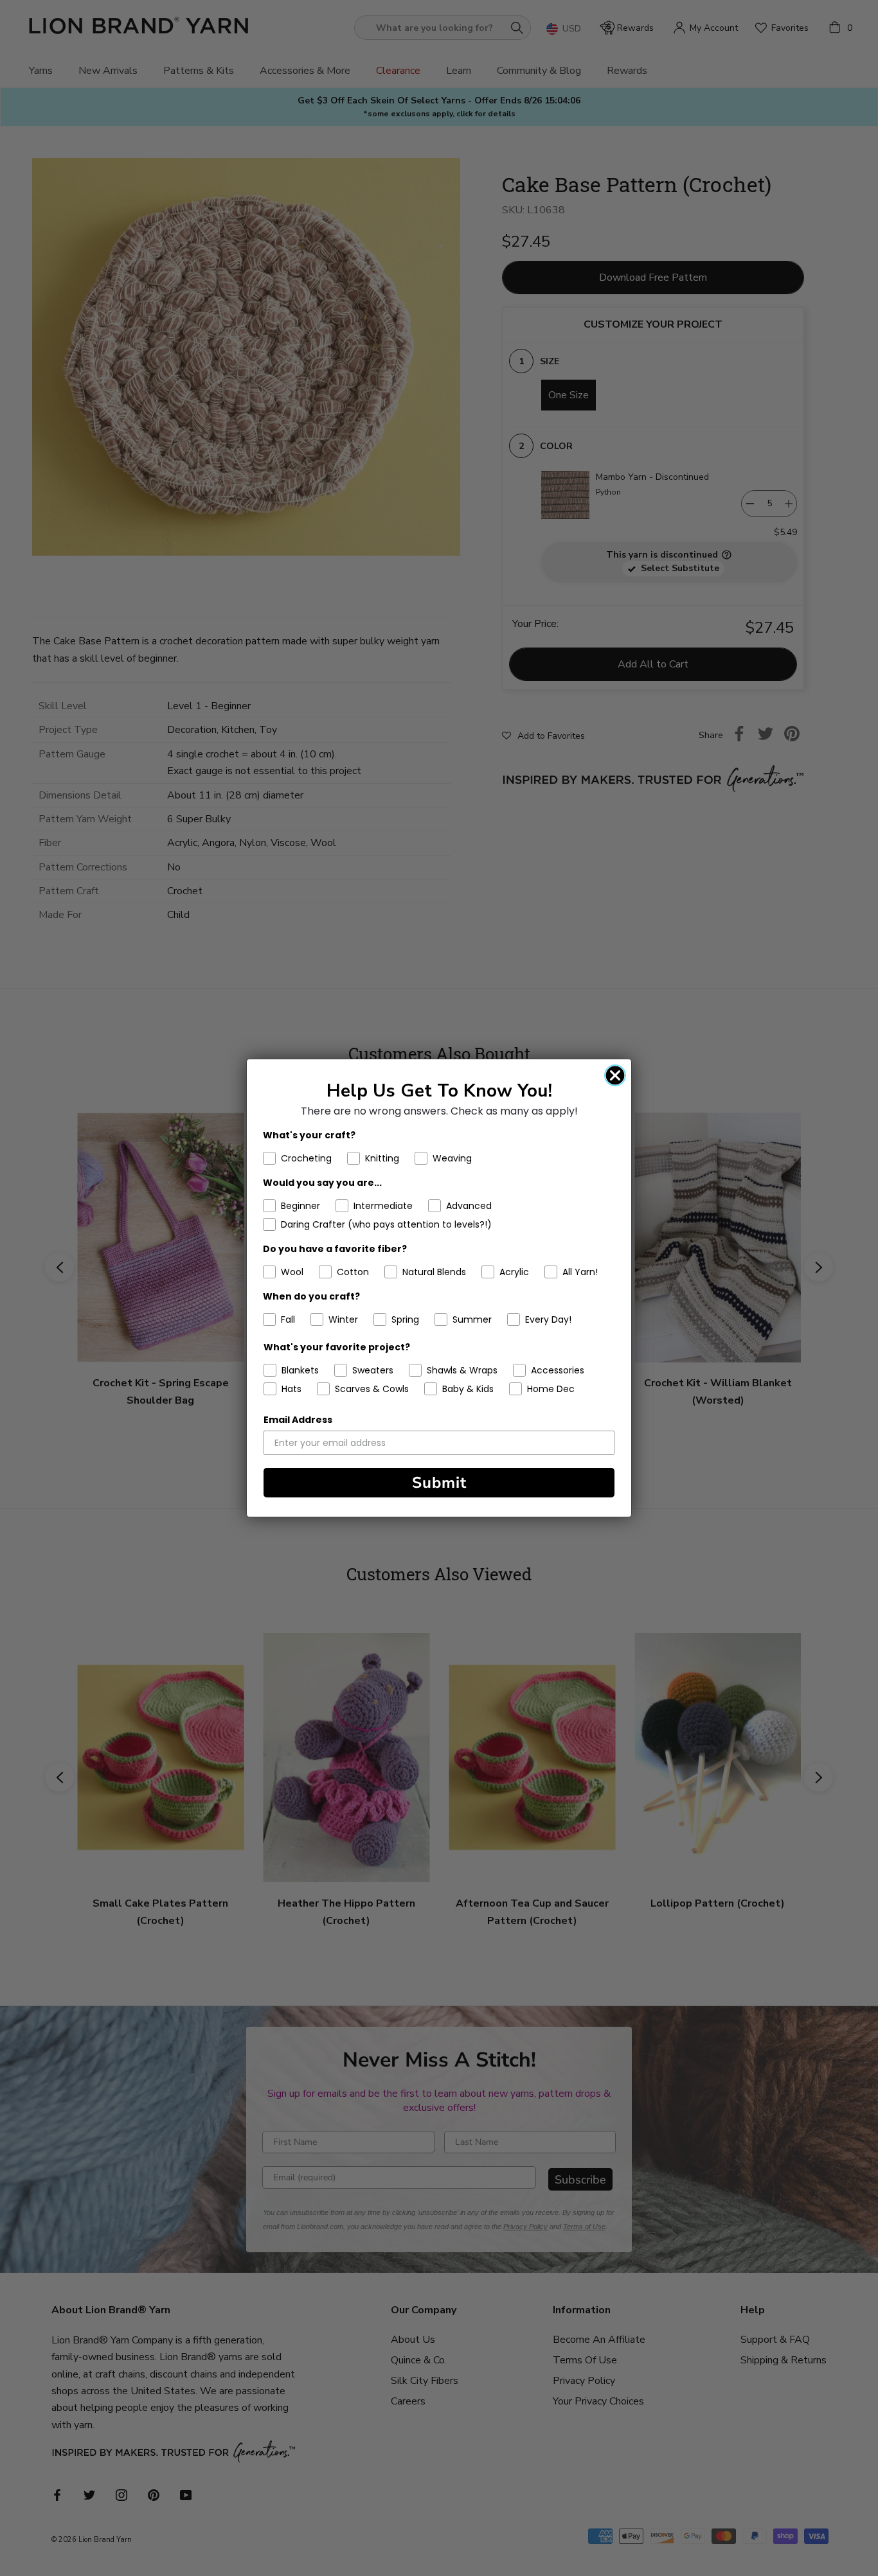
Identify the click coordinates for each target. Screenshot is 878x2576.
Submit (439, 1483)
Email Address (298, 1420)
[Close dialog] (615, 1075)
